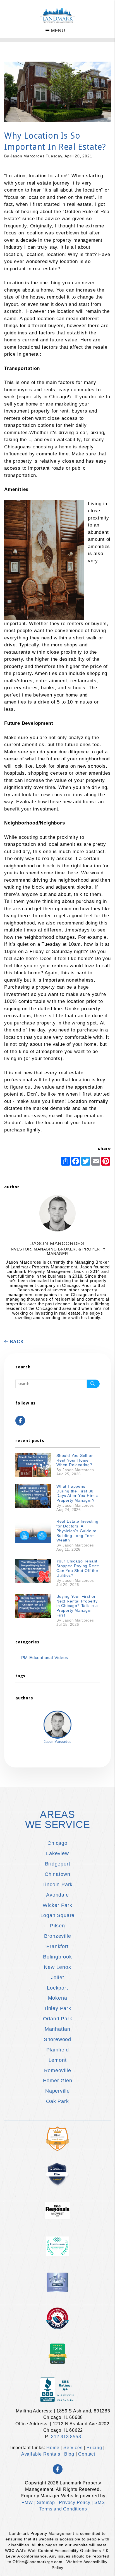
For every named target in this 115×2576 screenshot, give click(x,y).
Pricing (94, 2448)
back (16, 1342)
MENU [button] (57, 31)
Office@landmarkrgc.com (38, 2562)
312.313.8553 (66, 2437)
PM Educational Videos (45, 1658)
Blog (69, 2454)
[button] (20, 1421)
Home (53, 2448)
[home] (58, 15)
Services (73, 2448)
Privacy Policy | (77, 2502)
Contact (87, 2454)
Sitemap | (48, 2502)
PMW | (29, 2502)
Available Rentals (41, 2454)
